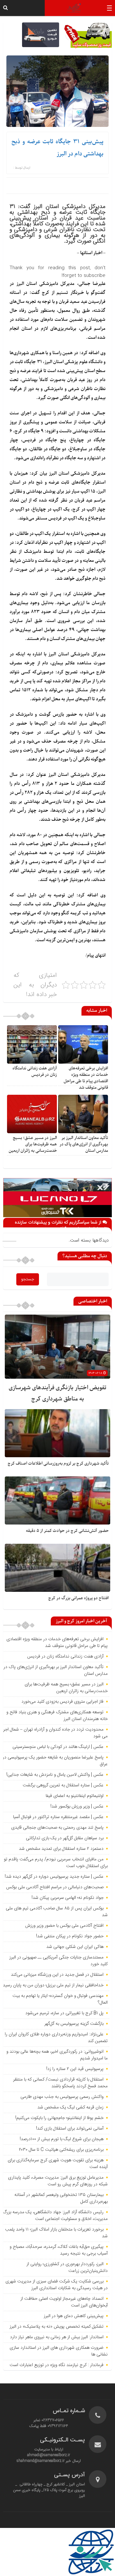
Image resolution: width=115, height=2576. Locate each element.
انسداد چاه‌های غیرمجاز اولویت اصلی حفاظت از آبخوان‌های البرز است (64, 2302)
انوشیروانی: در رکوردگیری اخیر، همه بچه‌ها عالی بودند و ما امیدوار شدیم (57, 2055)
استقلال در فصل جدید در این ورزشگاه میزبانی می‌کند (57, 1975)
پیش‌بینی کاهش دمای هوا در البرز (74, 2316)
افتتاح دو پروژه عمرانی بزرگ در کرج (78, 1598)
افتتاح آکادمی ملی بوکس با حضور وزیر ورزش (64, 1926)
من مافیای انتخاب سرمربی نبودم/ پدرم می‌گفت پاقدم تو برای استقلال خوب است (56, 1863)
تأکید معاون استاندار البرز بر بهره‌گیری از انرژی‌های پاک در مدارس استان (84, 1144)
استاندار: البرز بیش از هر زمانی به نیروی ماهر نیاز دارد (57, 2337)
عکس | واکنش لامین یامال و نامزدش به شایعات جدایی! (55, 1775)
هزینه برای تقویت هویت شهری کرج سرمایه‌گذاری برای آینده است (58, 2164)
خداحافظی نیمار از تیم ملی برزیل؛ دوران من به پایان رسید (53, 1985)
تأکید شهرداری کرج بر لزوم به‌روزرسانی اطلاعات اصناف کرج (58, 1463)
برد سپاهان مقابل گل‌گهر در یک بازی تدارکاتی (65, 1838)
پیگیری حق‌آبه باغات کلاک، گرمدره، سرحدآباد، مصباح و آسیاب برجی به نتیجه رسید (59, 2250)
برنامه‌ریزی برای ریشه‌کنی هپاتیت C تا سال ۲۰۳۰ (61, 2150)
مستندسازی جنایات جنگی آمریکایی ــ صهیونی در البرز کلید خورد (58, 1961)
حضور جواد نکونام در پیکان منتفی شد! (70, 1936)
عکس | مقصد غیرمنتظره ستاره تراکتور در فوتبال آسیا (58, 1817)
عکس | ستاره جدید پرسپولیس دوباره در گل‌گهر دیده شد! (54, 1877)
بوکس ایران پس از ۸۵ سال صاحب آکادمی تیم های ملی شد (57, 1912)
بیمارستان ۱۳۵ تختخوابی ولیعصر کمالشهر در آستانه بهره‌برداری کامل (61, 2198)
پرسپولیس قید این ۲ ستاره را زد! (75, 2069)
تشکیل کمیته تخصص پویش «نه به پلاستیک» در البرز (57, 2327)
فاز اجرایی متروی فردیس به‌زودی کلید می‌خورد (62, 1702)
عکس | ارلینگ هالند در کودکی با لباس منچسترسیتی (58, 1747)
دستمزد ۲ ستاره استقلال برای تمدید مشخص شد (61, 1849)
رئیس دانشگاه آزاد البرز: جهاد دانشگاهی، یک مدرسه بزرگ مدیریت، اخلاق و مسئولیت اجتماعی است (55, 2216)
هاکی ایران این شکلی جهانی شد (75, 1947)
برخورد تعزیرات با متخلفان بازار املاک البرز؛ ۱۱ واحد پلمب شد (56, 2233)
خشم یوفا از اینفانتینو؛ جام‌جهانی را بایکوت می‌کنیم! (59, 2118)
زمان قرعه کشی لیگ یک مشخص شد (70, 2107)
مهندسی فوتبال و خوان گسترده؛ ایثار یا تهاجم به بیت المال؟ (60, 1999)
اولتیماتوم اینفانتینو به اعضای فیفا (75, 1796)
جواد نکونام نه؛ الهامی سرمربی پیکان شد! (68, 1898)
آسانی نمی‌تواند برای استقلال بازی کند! (70, 2129)
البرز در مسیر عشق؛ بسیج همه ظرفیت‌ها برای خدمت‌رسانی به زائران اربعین (33, 1144)
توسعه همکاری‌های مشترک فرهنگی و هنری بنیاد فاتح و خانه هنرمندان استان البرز (57, 1716)
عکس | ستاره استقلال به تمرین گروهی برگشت (63, 1785)
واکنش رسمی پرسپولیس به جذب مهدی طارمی (62, 2097)
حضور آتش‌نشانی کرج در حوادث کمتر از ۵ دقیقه (67, 1531)
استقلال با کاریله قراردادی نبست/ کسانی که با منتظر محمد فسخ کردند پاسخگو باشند (60, 2083)
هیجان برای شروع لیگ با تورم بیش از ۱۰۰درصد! (62, 2139)
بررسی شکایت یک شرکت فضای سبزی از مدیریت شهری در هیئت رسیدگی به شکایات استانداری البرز (57, 2285)
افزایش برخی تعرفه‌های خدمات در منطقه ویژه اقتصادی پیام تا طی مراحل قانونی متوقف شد (86, 1078)
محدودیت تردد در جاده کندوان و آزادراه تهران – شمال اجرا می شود (55, 1733)
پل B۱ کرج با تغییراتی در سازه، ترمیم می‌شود (64, 2013)
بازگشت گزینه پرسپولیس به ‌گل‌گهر (74, 2024)
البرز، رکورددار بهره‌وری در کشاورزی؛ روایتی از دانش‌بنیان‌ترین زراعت (67, 2268)
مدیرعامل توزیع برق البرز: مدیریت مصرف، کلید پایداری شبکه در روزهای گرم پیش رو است (58, 2181)
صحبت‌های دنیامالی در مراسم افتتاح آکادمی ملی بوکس (55, 1887)
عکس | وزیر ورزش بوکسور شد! (77, 1807)
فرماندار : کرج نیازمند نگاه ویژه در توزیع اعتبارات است (57, 2365)
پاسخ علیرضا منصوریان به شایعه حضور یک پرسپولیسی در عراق (55, 1761)
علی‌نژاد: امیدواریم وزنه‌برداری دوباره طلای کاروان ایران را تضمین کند (56, 2038)
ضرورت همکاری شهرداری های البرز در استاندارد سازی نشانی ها (59, 2351)
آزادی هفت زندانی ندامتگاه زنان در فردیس (35, 1072)
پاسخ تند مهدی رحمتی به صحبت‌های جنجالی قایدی (57, 1828)
